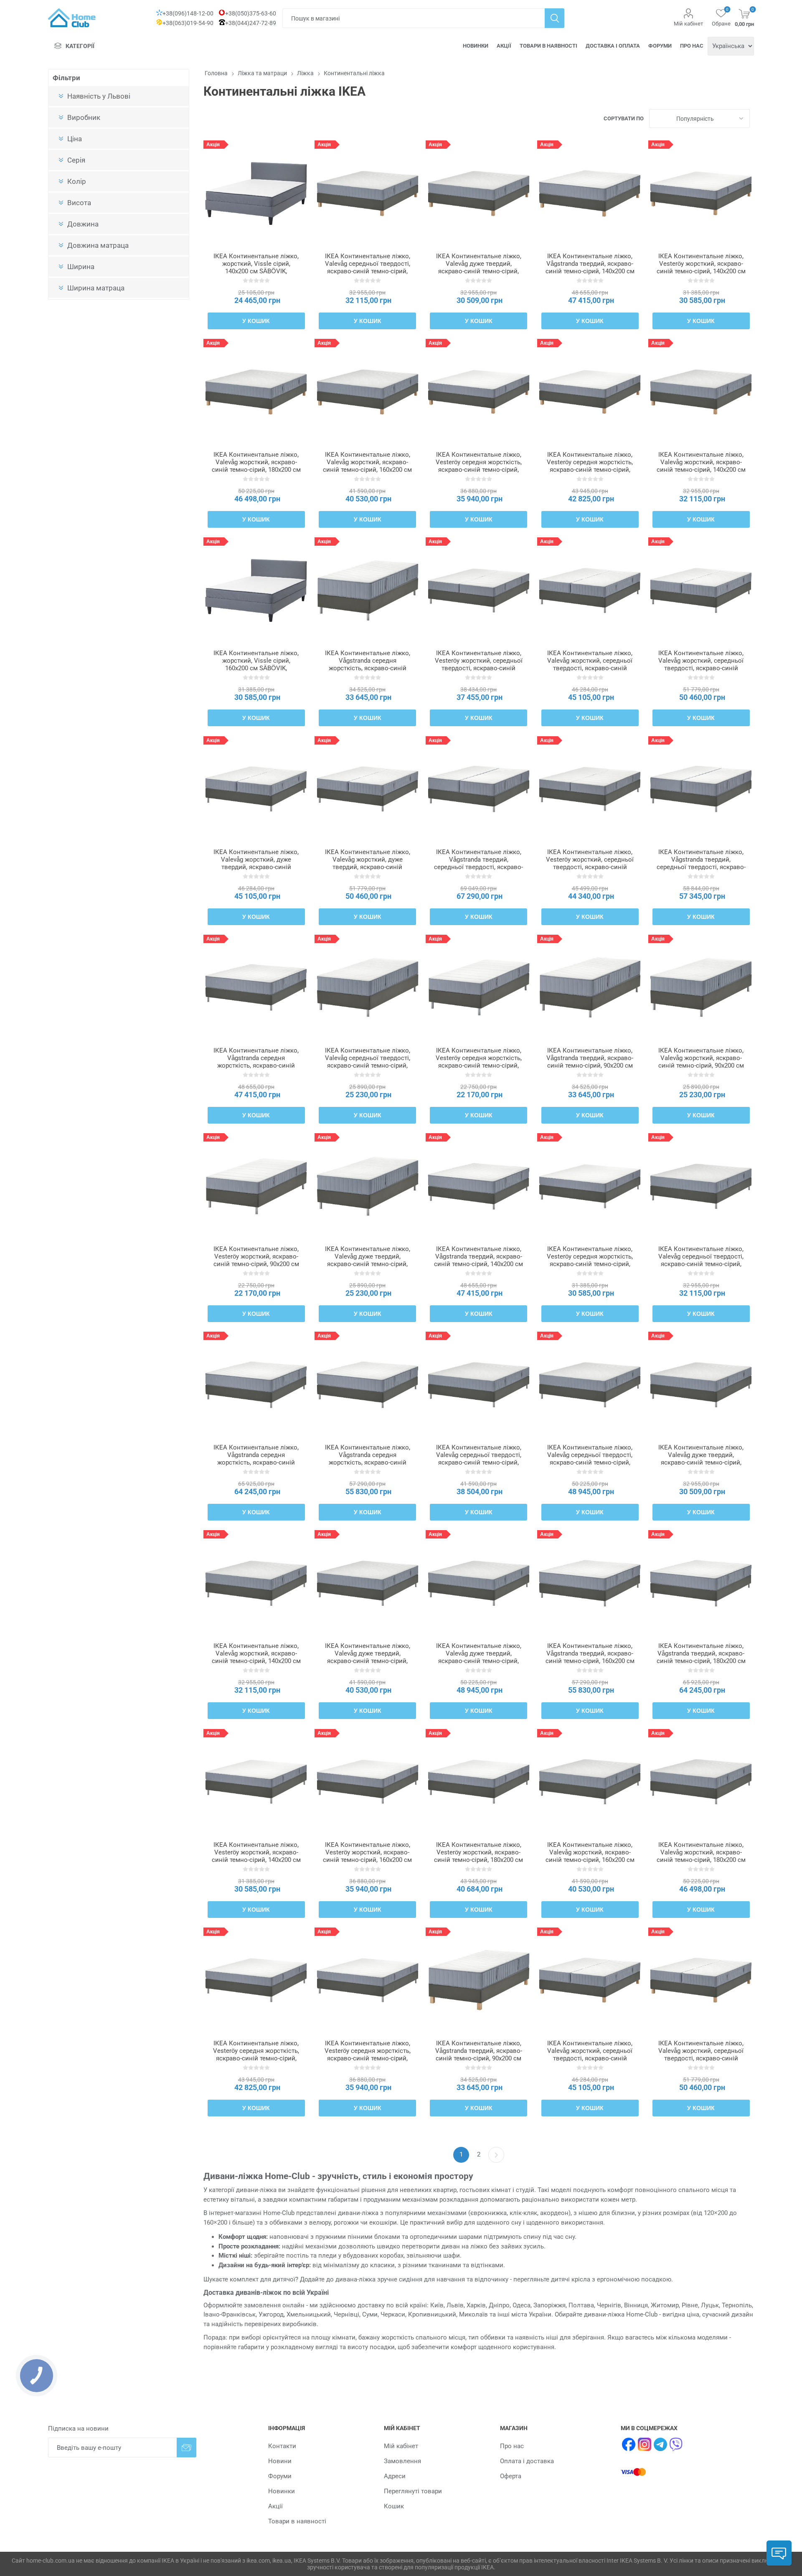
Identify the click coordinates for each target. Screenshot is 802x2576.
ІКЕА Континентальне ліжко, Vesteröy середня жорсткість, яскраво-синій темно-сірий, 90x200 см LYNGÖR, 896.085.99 (479, 1062)
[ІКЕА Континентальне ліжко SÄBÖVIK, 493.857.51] (256, 590)
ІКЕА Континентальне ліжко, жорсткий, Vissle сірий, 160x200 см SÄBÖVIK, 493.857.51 (256, 664)
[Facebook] (629, 2444)
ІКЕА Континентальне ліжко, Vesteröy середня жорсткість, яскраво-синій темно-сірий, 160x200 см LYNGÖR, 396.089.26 (479, 470)
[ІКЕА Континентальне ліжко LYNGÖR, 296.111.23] (701, 1980)
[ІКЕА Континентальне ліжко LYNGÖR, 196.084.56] (367, 1782)
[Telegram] (660, 2444)
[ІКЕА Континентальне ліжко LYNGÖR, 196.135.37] (256, 988)
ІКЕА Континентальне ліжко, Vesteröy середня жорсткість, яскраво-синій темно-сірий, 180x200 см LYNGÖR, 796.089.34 (590, 470)
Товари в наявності (548, 46)
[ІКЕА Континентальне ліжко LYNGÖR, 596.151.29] (590, 193)
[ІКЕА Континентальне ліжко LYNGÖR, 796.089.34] (590, 392)
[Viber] (676, 2444)
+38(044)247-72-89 (251, 23)
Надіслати (187, 2448)
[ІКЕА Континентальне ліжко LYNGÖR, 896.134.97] (701, 789)
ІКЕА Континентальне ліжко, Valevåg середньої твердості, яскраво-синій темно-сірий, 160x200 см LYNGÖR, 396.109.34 (479, 1462)
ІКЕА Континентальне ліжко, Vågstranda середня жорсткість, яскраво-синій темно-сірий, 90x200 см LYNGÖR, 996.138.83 (368, 668)
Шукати (555, 18)
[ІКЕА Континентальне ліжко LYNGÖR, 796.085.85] (478, 1782)
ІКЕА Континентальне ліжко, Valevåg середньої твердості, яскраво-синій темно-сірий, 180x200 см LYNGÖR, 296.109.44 (590, 1462)
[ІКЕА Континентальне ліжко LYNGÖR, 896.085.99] (478, 988)
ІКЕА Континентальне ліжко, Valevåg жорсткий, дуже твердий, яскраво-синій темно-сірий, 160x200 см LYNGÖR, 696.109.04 (256, 867)
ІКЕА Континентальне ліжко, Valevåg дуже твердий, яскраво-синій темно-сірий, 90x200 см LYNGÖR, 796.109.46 (368, 1260)
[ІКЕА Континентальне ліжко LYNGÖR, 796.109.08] (367, 789)
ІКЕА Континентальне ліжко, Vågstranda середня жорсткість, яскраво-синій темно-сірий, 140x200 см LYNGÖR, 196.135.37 (256, 1065)
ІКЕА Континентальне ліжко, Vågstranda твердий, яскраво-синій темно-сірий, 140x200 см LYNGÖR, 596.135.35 (478, 1260)
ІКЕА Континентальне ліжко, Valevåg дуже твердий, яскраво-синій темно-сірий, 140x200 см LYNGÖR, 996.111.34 (479, 271)
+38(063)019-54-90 (188, 23)
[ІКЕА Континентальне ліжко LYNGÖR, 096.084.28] (478, 590)
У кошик (256, 321)
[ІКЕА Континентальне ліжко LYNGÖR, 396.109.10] (701, 590)
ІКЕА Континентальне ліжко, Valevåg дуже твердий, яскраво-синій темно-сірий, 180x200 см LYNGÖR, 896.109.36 (479, 1661)
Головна (216, 73)
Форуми (660, 46)
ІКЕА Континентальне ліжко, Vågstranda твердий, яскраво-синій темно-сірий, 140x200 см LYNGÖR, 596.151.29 (590, 267)
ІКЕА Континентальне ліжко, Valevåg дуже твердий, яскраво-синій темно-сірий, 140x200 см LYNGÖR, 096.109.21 (701, 1462)
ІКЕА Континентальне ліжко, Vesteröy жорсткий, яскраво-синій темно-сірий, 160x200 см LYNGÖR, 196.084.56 (367, 1856)
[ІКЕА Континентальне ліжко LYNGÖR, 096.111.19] (590, 1980)
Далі (496, 2155)
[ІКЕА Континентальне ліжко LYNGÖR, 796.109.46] (367, 1186)
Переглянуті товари (413, 2491)
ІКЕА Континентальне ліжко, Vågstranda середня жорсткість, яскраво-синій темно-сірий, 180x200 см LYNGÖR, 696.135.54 (256, 1462)
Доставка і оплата (613, 46)
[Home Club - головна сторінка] (72, 18)
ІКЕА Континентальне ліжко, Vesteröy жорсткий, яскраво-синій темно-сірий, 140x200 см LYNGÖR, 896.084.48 (256, 1856)
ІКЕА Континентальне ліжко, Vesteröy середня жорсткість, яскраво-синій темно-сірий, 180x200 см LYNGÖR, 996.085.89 (256, 2058)
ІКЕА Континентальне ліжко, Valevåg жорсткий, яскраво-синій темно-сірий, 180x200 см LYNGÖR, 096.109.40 (701, 1856)
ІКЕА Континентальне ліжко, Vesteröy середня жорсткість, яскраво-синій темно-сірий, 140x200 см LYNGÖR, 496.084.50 (590, 1264)
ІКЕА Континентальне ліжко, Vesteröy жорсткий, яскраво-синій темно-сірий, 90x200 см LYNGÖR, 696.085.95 (256, 1260)
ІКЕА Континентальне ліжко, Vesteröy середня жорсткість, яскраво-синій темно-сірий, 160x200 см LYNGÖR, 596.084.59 (368, 2058)
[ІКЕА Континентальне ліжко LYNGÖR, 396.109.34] (478, 1385)
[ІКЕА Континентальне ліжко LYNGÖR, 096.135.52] (701, 1583)
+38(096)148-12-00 (188, 13)
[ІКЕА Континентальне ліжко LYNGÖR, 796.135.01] (478, 789)
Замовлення (402, 2461)
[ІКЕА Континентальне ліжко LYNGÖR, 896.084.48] (256, 1782)
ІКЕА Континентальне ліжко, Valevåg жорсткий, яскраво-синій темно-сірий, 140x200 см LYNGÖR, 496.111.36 (701, 466)
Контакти (282, 2446)
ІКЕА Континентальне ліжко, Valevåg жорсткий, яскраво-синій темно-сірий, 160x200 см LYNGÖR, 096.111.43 (367, 466)
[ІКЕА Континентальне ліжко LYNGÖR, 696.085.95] (256, 1186)
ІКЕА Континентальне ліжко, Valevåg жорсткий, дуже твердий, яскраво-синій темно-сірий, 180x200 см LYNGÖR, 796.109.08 (368, 867)
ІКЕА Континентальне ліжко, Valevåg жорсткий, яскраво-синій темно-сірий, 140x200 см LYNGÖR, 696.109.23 (256, 1657)
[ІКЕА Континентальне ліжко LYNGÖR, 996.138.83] (367, 590)
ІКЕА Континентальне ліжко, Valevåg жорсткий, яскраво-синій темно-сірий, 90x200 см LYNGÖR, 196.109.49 (701, 1062)
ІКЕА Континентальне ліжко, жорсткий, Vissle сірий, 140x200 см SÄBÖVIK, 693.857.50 (256, 267)
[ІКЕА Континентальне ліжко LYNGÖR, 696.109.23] (256, 1583)
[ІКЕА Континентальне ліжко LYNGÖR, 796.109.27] (367, 1583)
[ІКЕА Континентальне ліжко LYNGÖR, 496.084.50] (590, 1186)
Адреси (395, 2476)
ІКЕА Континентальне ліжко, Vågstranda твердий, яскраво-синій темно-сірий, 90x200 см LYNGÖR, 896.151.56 (479, 2055)
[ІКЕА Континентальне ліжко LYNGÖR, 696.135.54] (256, 1385)
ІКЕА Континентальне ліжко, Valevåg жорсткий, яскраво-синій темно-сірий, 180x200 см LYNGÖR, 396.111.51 (256, 466)
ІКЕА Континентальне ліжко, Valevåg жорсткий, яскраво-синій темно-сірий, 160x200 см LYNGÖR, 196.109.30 (590, 1856)
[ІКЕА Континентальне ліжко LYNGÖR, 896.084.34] (590, 789)
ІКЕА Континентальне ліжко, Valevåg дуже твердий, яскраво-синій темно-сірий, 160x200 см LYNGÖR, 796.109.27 (368, 1661)
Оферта (511, 2476)
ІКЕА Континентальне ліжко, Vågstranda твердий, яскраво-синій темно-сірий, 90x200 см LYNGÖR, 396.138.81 (590, 1062)
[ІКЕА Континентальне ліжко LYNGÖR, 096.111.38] (367, 193)
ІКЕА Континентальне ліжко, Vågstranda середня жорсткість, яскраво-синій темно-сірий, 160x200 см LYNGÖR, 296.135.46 (368, 1462)
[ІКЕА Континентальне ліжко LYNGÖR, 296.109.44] (590, 1385)
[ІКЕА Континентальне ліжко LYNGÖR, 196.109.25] (701, 1186)
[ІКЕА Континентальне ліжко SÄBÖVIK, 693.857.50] (256, 193)
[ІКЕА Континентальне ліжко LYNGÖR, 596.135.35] (478, 1186)
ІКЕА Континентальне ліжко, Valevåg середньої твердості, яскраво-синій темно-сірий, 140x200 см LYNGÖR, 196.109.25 (701, 1264)
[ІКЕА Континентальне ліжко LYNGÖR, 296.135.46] (367, 1385)
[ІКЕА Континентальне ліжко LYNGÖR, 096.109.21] (701, 1385)
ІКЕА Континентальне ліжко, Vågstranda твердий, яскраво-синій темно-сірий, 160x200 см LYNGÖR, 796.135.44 (590, 1657)
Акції (504, 46)
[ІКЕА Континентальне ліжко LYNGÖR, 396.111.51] (256, 392)
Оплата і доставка (527, 2461)
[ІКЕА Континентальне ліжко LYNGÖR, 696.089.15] (701, 193)
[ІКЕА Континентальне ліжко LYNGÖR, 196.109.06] (590, 590)
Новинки (476, 46)
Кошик (394, 2506)
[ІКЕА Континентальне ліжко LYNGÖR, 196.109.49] (701, 988)
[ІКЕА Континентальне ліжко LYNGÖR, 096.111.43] (367, 392)
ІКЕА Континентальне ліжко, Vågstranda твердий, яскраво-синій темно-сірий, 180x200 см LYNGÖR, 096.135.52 (701, 1657)
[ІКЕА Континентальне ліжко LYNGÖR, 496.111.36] (701, 392)
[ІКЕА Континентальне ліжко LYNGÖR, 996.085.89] (256, 1980)
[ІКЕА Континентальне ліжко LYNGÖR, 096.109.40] (701, 1782)
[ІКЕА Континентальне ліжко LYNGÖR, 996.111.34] (478, 193)
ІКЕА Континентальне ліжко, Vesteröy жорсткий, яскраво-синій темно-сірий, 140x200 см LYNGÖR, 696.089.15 (701, 267)
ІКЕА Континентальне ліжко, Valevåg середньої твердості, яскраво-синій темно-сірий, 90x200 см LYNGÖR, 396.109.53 (368, 1062)
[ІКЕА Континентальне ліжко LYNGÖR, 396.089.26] (478, 392)
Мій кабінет (688, 24)
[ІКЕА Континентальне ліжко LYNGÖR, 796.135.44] (590, 1583)
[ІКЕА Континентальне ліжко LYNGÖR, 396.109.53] (367, 988)
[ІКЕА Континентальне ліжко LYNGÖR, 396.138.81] (590, 988)
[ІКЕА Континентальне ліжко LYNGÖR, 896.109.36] (478, 1583)
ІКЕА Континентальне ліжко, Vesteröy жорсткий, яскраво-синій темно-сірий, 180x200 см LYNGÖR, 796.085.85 (478, 1856)
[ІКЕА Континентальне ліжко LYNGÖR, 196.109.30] (590, 1782)
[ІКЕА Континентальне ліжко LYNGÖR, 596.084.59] (367, 1980)
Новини (280, 2461)
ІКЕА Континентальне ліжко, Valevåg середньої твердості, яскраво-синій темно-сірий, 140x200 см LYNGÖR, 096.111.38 (368, 271)
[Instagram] (645, 2444)
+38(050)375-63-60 (251, 13)
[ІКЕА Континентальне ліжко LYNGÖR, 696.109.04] (256, 789)
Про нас (692, 46)
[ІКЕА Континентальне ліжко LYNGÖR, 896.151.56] (478, 1980)
